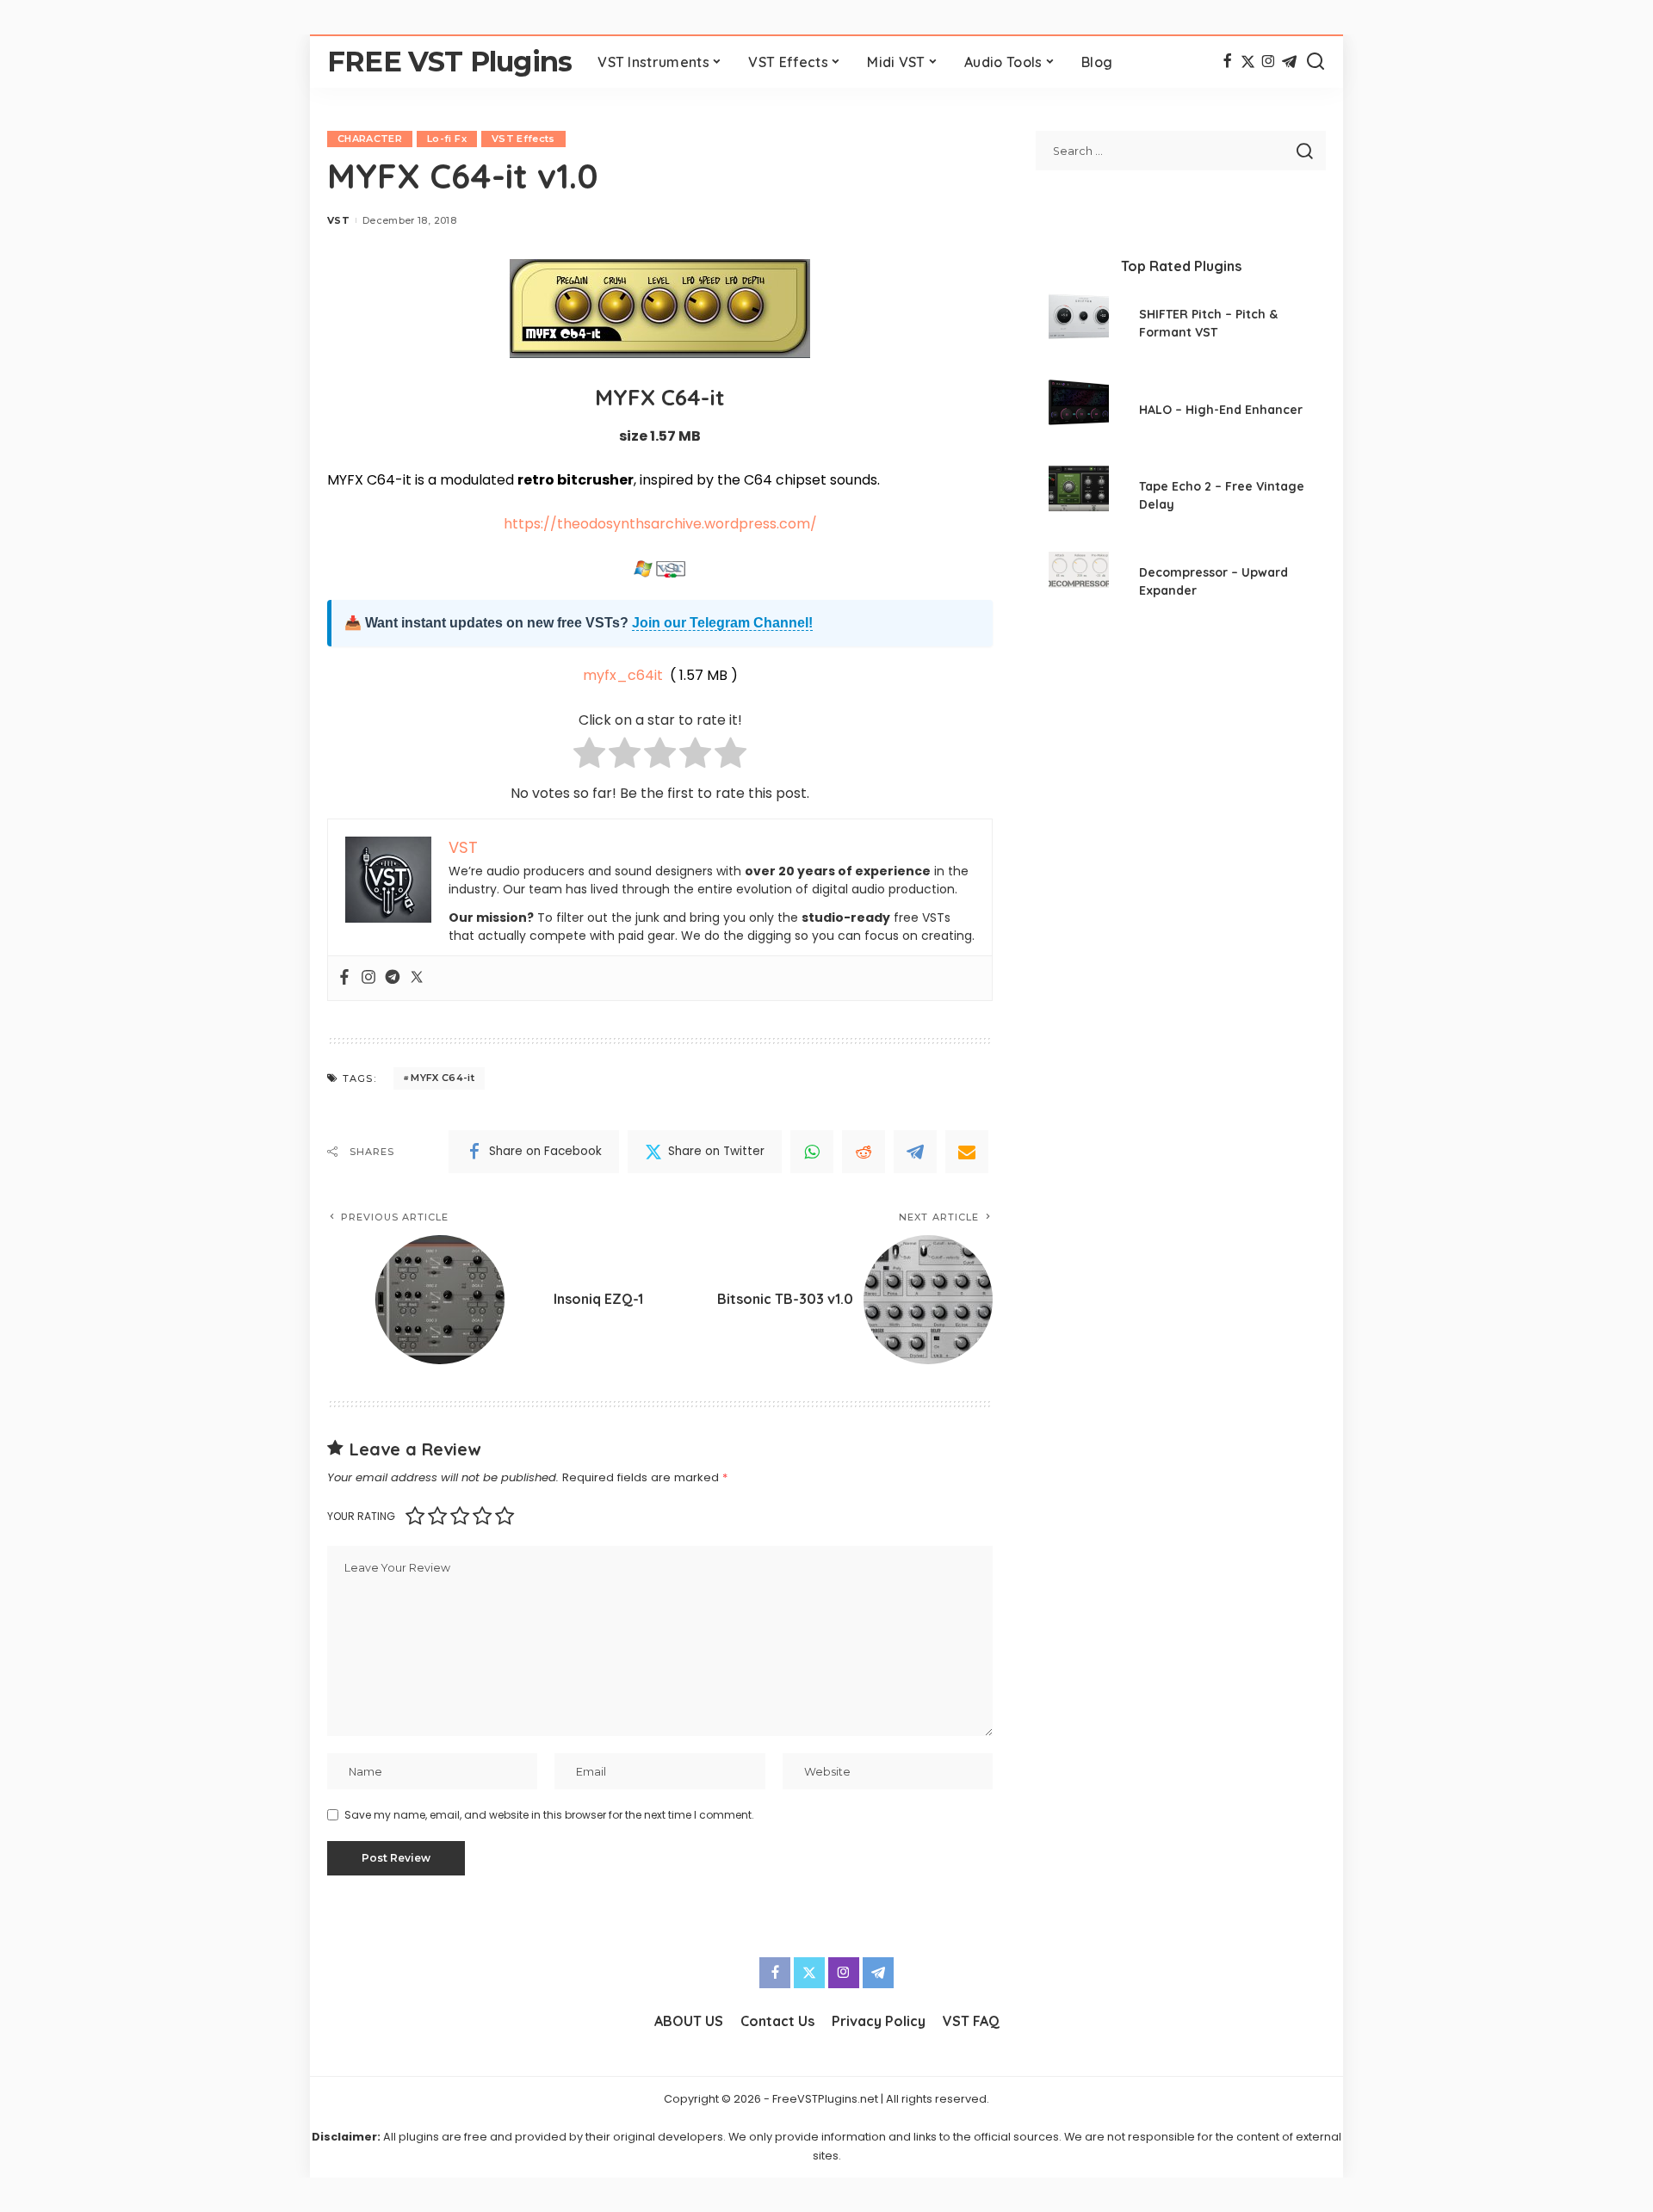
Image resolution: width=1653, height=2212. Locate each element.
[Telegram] (1289, 62)
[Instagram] (1269, 62)
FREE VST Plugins (449, 62)
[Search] (1316, 62)
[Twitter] (1248, 62)
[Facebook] (1227, 62)
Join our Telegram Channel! (722, 623)
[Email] (967, 1152)
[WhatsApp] (812, 1152)
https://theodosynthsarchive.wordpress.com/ (660, 524)
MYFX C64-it (443, 1078)
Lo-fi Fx (447, 139)
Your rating (361, 1516)
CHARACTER (370, 139)
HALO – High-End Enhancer (1221, 410)
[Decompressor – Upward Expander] (1079, 584)
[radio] (589, 756)
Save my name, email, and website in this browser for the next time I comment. (549, 1815)
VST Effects (523, 139)
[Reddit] (864, 1152)
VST (338, 220)
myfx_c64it (623, 675)
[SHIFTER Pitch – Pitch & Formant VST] (1079, 326)
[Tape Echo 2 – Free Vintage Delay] (1079, 498)
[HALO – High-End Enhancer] (1079, 412)
